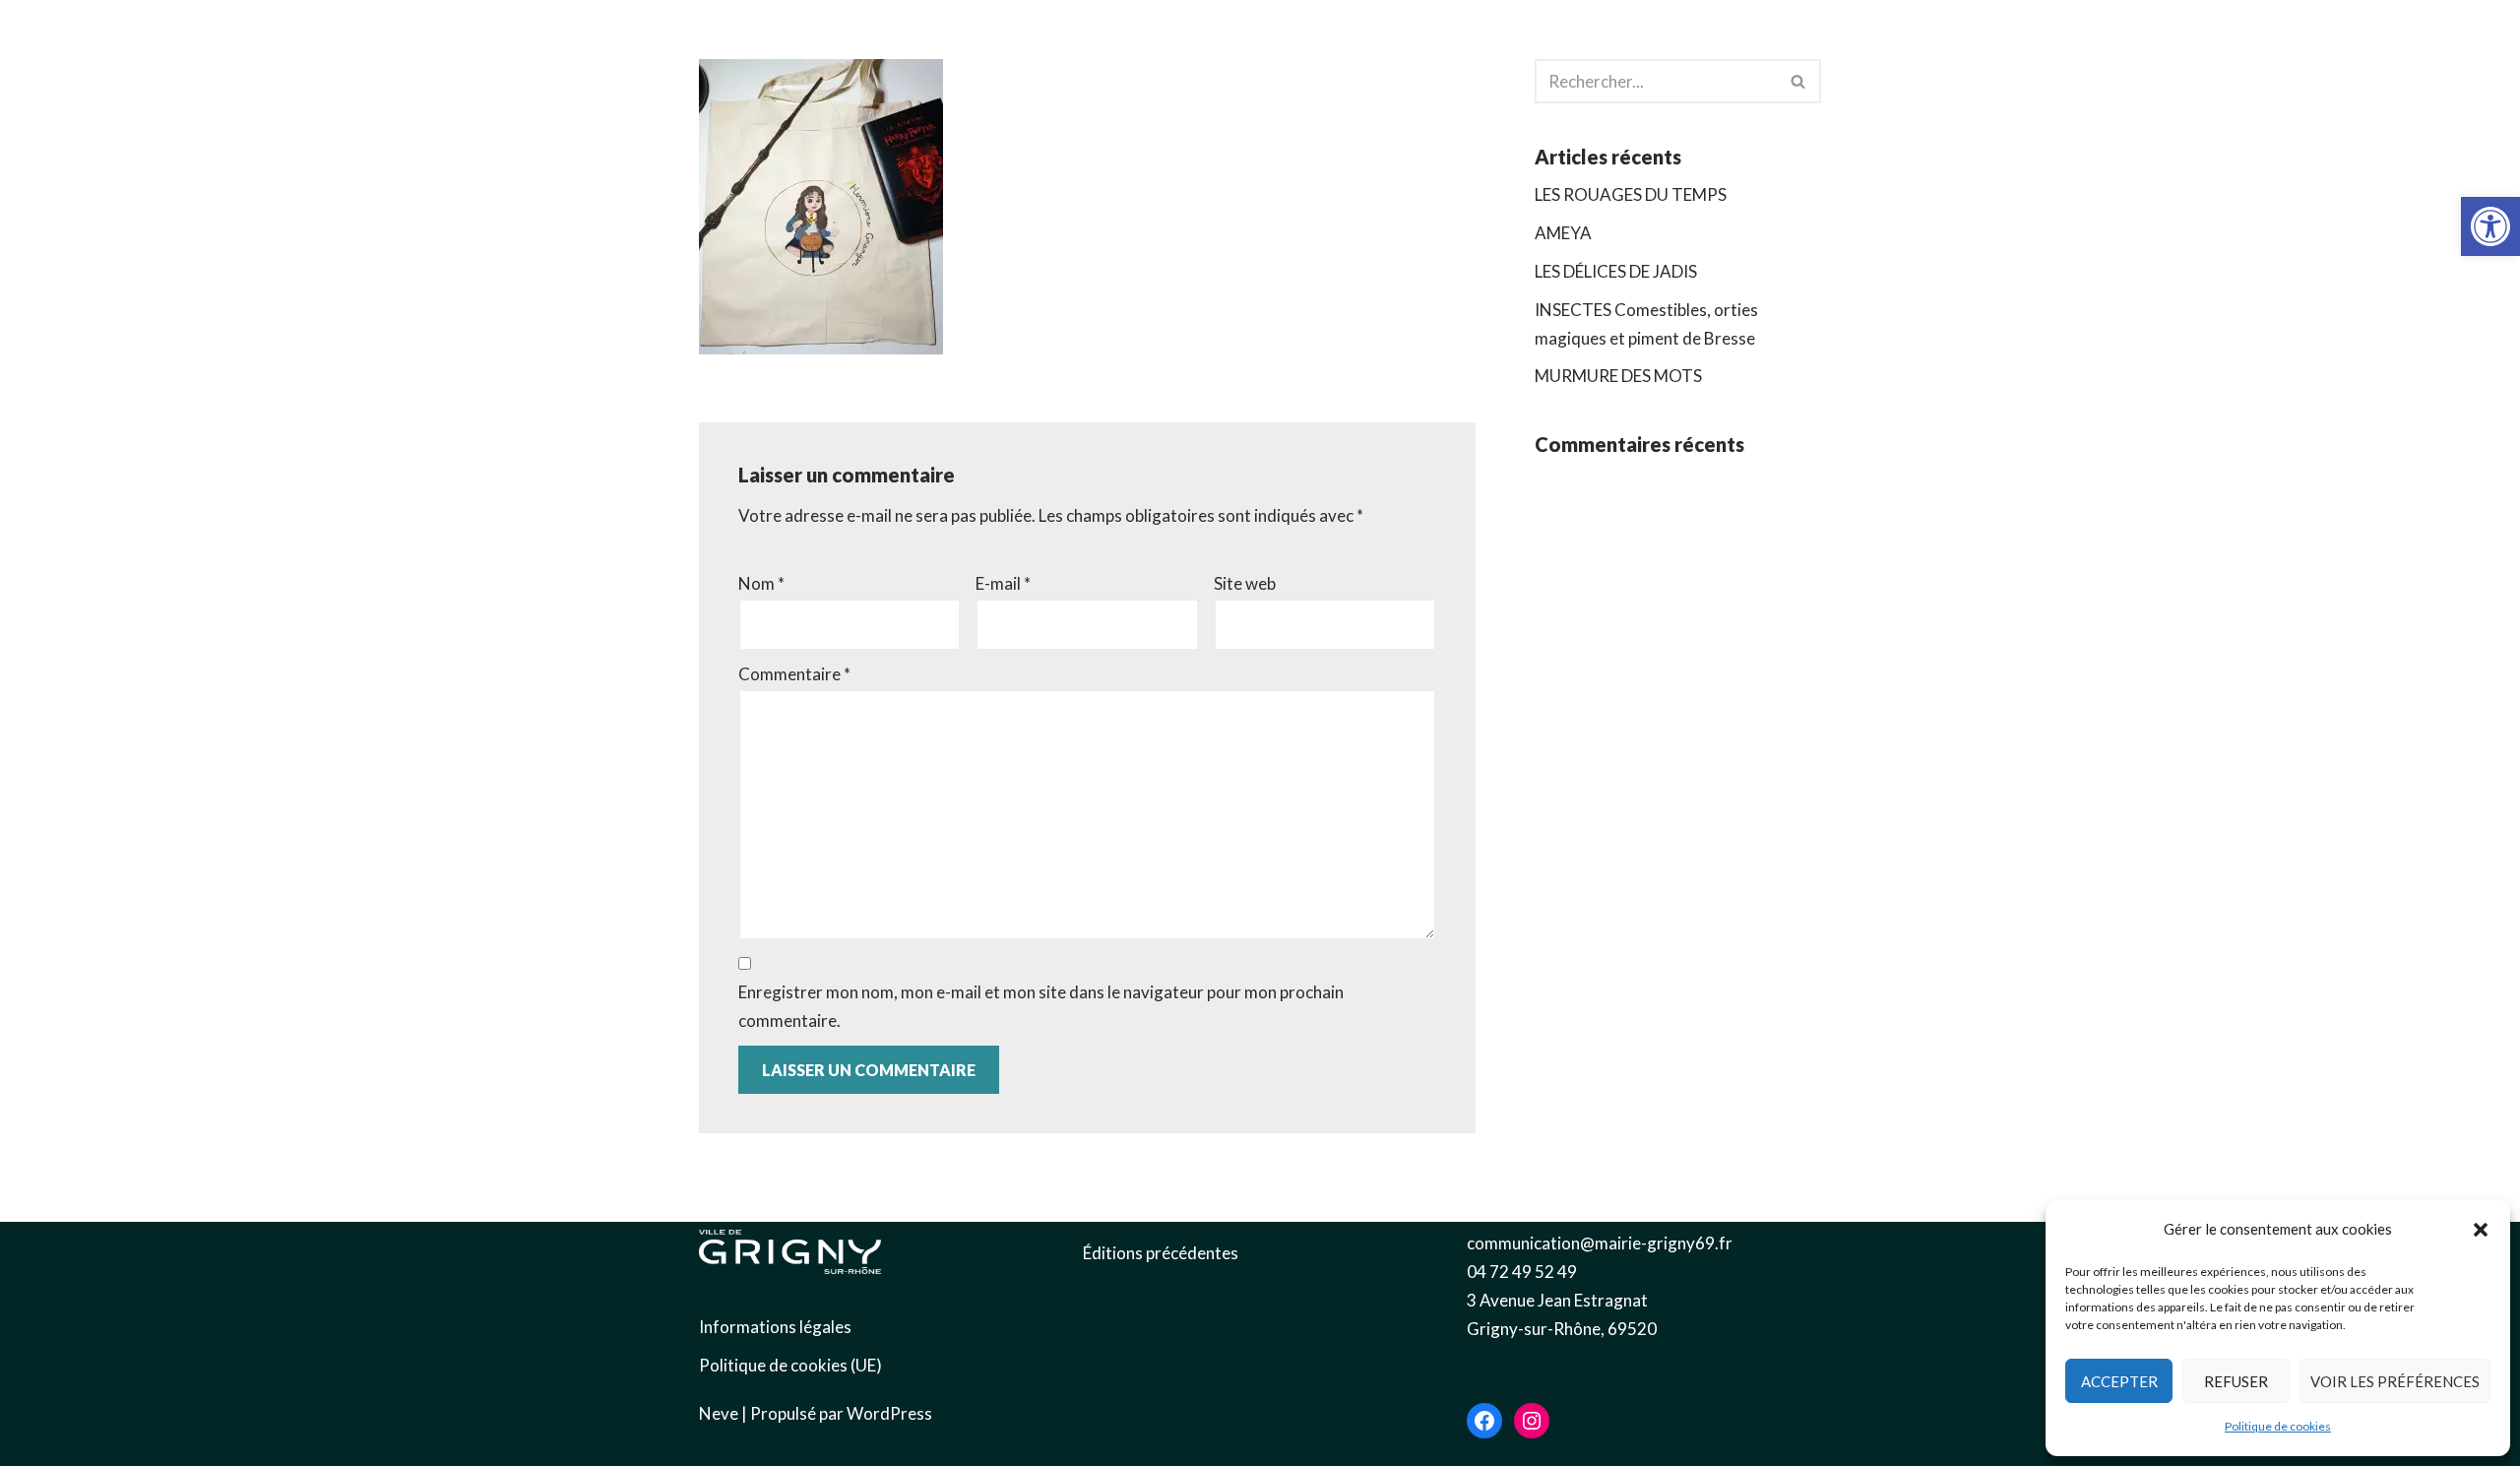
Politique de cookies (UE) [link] (790, 1365)
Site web (1245, 583)
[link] (2490, 226)
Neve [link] (719, 1413)
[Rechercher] (1799, 81)
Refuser (2236, 1381)
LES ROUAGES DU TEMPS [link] (1631, 194)
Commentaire (794, 674)
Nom (761, 583)
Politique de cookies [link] (2278, 1426)
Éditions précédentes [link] (1161, 1253)
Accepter (2119, 1381)
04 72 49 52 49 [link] (1522, 1272)
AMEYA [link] (1563, 233)
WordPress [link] (889, 1413)
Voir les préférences (2395, 1381)
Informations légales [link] (775, 1327)
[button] (2481, 1230)
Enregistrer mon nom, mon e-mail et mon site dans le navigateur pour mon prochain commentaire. (1041, 1006)
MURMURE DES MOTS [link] (1618, 376)
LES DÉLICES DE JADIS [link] (1616, 271)
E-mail (1003, 583)
